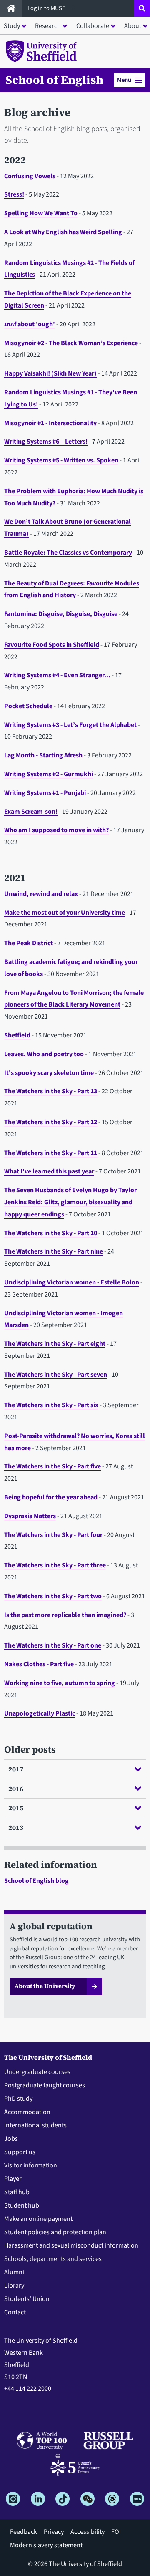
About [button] (133, 26)
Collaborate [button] (93, 26)
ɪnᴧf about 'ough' (30, 324)
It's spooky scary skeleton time (49, 1073)
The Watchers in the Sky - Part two (53, 1596)
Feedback (24, 2532)
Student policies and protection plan (55, 2232)
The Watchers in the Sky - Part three (55, 1565)
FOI (116, 2532)
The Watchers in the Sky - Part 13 (51, 1091)
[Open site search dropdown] (142, 8)
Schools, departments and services (53, 2259)
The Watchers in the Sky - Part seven (56, 1375)
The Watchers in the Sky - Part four (53, 1535)
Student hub (22, 2205)
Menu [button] (124, 80)
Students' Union (27, 2299)
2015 (16, 1808)
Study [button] (12, 26)
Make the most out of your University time (65, 913)
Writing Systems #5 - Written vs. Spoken (61, 460)
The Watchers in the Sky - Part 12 (51, 1122)
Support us (20, 2152)
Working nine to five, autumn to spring (60, 1683)
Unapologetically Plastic (40, 1713)
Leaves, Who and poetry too (44, 1054)
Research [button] (48, 26)
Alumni (14, 2272)
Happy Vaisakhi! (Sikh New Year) (50, 373)
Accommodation (27, 2112)
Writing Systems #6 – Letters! (46, 442)
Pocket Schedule (28, 706)
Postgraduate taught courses (45, 2085)
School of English (54, 80)
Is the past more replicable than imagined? (65, 1615)
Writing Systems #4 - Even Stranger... (57, 675)
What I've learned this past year (49, 1171)
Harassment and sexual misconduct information (71, 2245)
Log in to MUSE (47, 8)
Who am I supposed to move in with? (56, 830)
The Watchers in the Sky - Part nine (54, 1251)
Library (14, 2286)
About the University (45, 1986)
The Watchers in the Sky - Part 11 (51, 1153)
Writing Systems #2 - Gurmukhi (49, 774)
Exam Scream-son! (31, 812)
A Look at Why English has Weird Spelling (63, 232)
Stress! (14, 194)
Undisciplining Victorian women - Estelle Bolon (72, 1282)
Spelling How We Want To (41, 213)
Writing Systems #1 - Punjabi (45, 793)
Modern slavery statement (46, 2545)
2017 (16, 1769)
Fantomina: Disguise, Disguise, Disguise (61, 614)
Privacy (54, 2532)
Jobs (11, 2139)
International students (35, 2125)
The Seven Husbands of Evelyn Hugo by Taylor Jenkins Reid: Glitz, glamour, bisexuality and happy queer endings (70, 1202)
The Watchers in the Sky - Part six (51, 1405)
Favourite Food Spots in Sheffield (52, 645)
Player (13, 2179)
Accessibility (87, 2532)
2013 (16, 1827)
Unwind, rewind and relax (41, 894)
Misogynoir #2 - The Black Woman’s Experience (71, 343)
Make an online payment (38, 2219)
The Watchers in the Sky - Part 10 (51, 1233)
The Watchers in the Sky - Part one (53, 1645)
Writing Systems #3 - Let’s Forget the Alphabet (70, 725)
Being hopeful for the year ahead (51, 1497)
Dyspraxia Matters (30, 1516)
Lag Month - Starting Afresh (43, 755)
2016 (16, 1789)
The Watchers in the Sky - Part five (52, 1466)
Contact (15, 2312)
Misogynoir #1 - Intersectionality (50, 423)
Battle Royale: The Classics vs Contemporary (68, 553)
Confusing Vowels (30, 176)
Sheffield (17, 1035)
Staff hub (17, 2192)
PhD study (18, 2099)
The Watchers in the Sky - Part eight (55, 1344)
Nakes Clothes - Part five (39, 1664)
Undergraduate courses (37, 2072)
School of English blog (36, 1881)
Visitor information (31, 2165)
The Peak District (29, 943)
